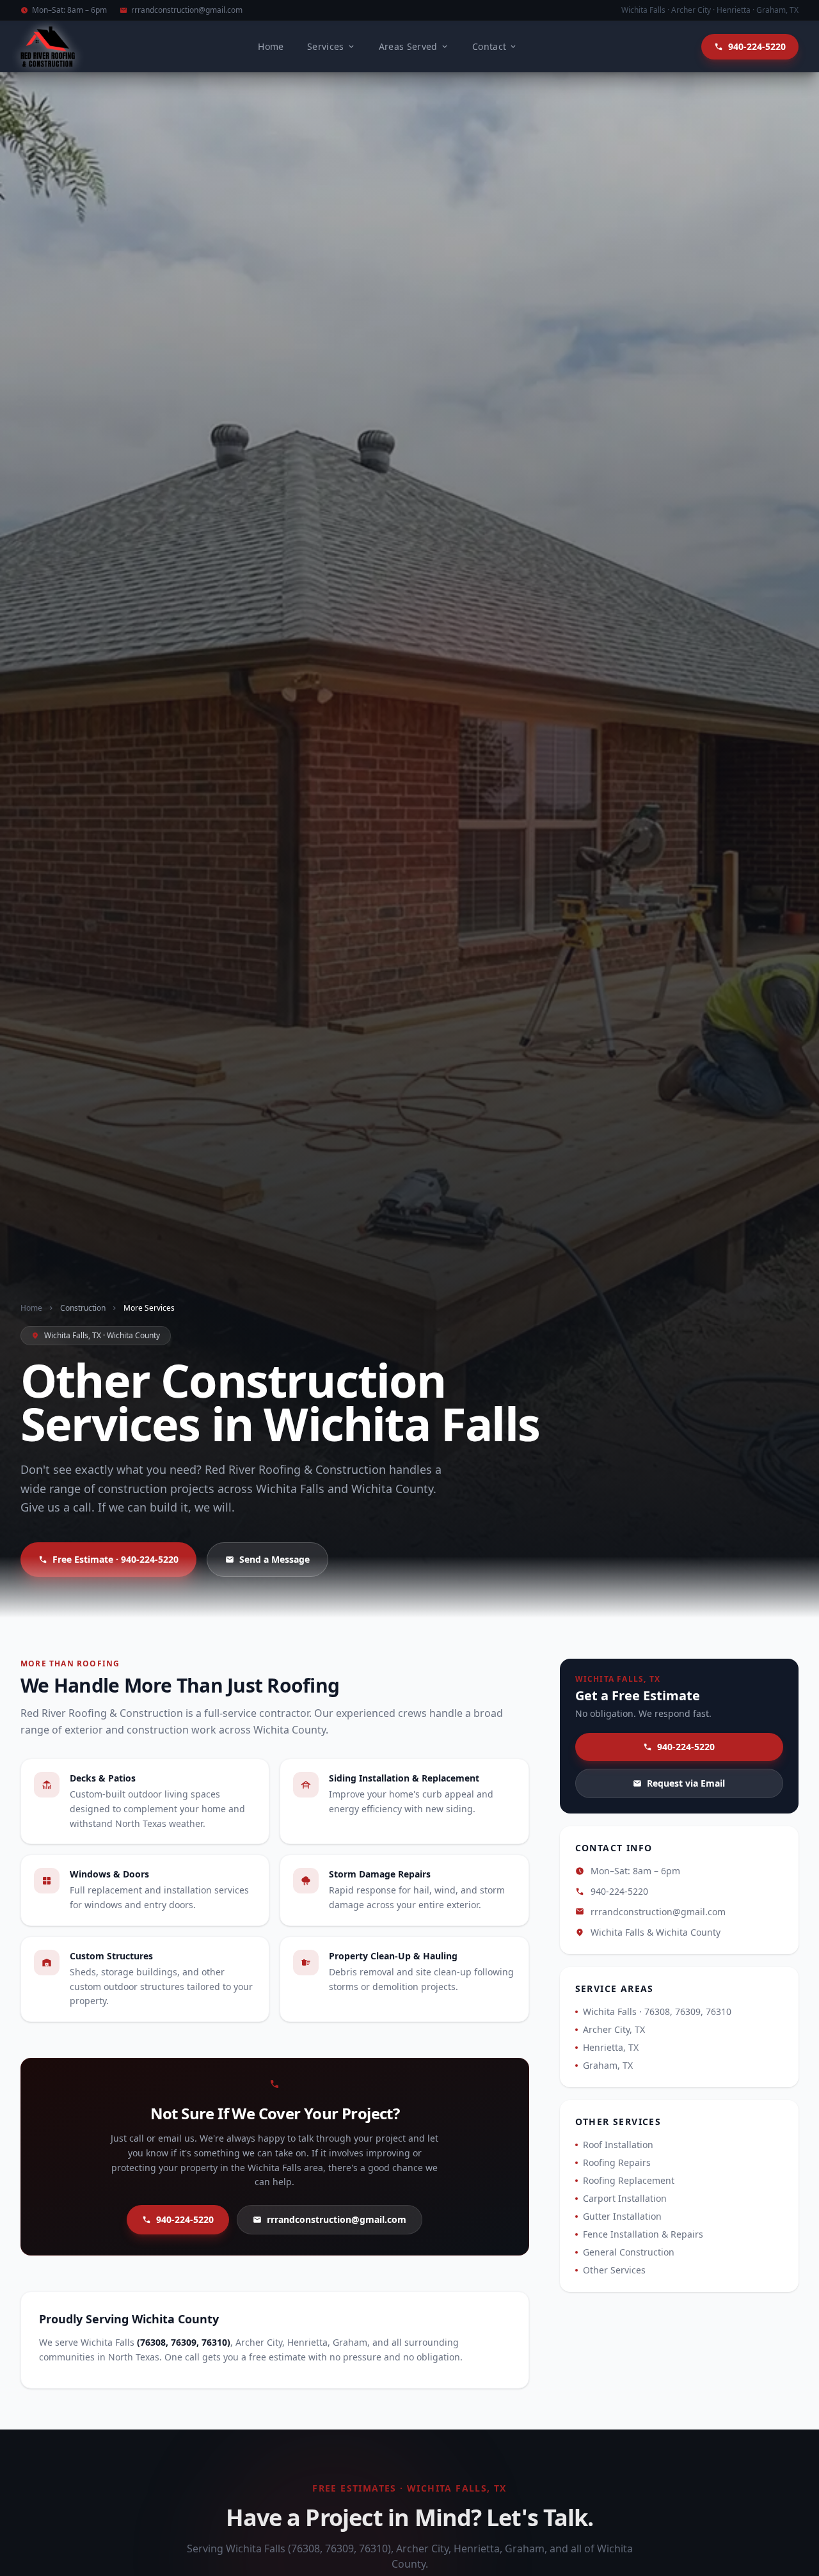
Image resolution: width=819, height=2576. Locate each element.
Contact (489, 46)
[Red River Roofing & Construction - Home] (48, 47)
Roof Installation (618, 2145)
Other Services (614, 2270)
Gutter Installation (622, 2216)
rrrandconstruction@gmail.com (187, 10)
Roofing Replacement (629, 2180)
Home (271, 46)
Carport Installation (625, 2198)
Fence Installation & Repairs (643, 2234)
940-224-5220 (185, 2219)
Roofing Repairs (617, 2162)
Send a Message (274, 1559)
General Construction (629, 2252)
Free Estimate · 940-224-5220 (115, 1559)
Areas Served (408, 46)
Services (326, 46)
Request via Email (686, 1783)
